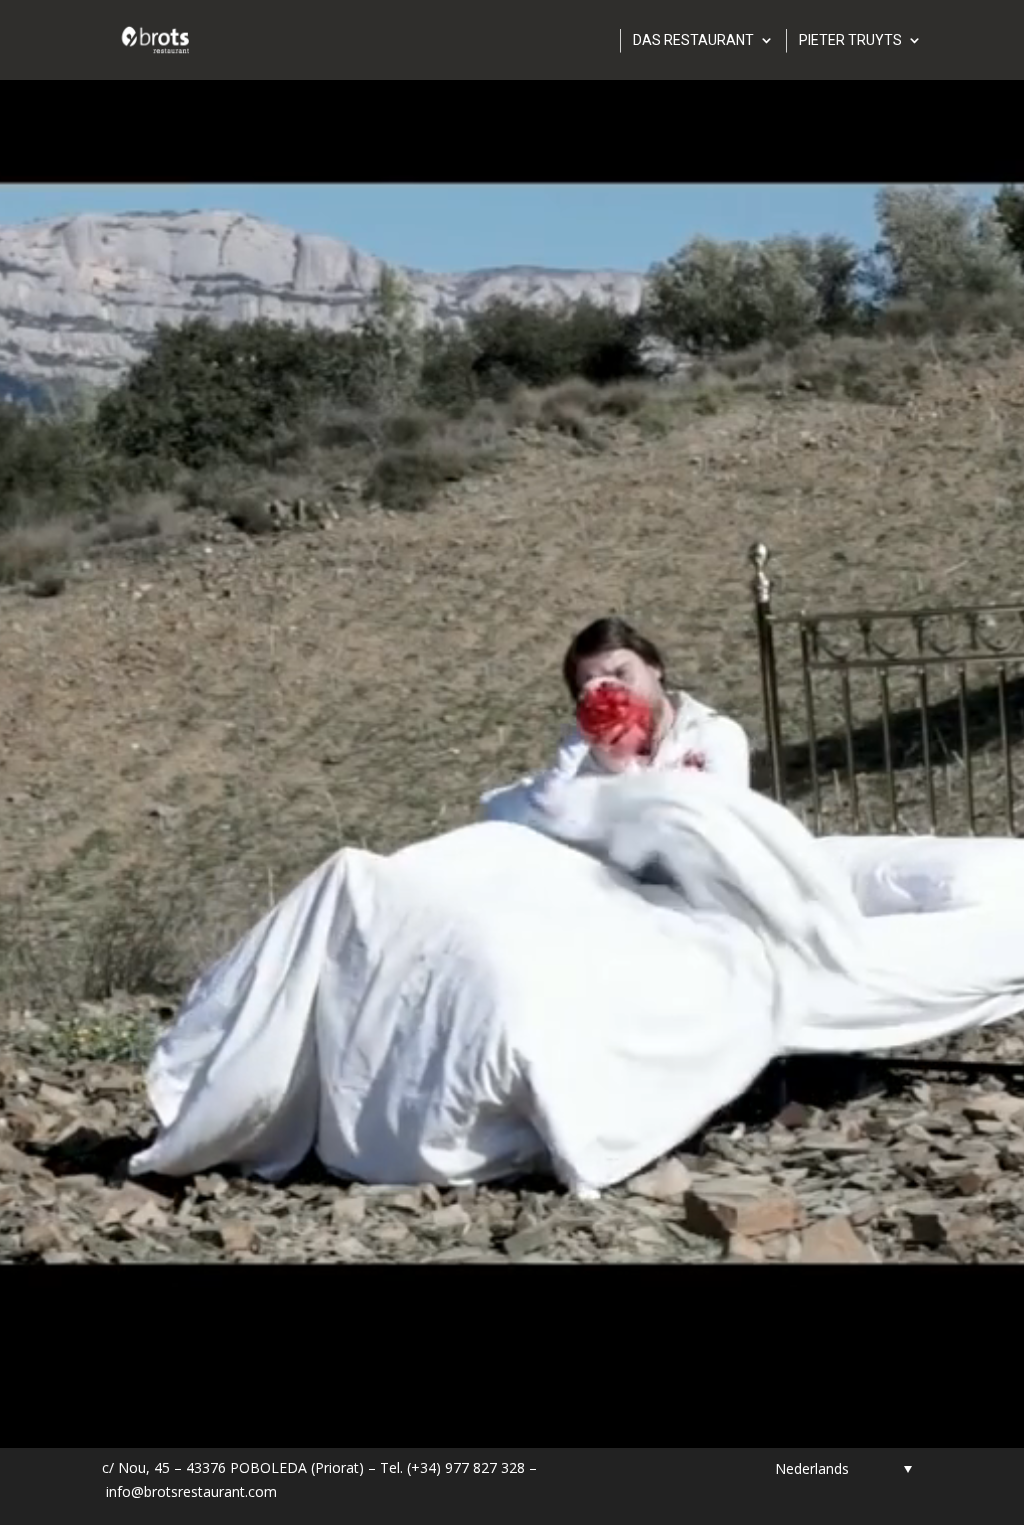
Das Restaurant (693, 40)
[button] (843, 1468)
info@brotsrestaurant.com (191, 1491)
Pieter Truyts (850, 40)
